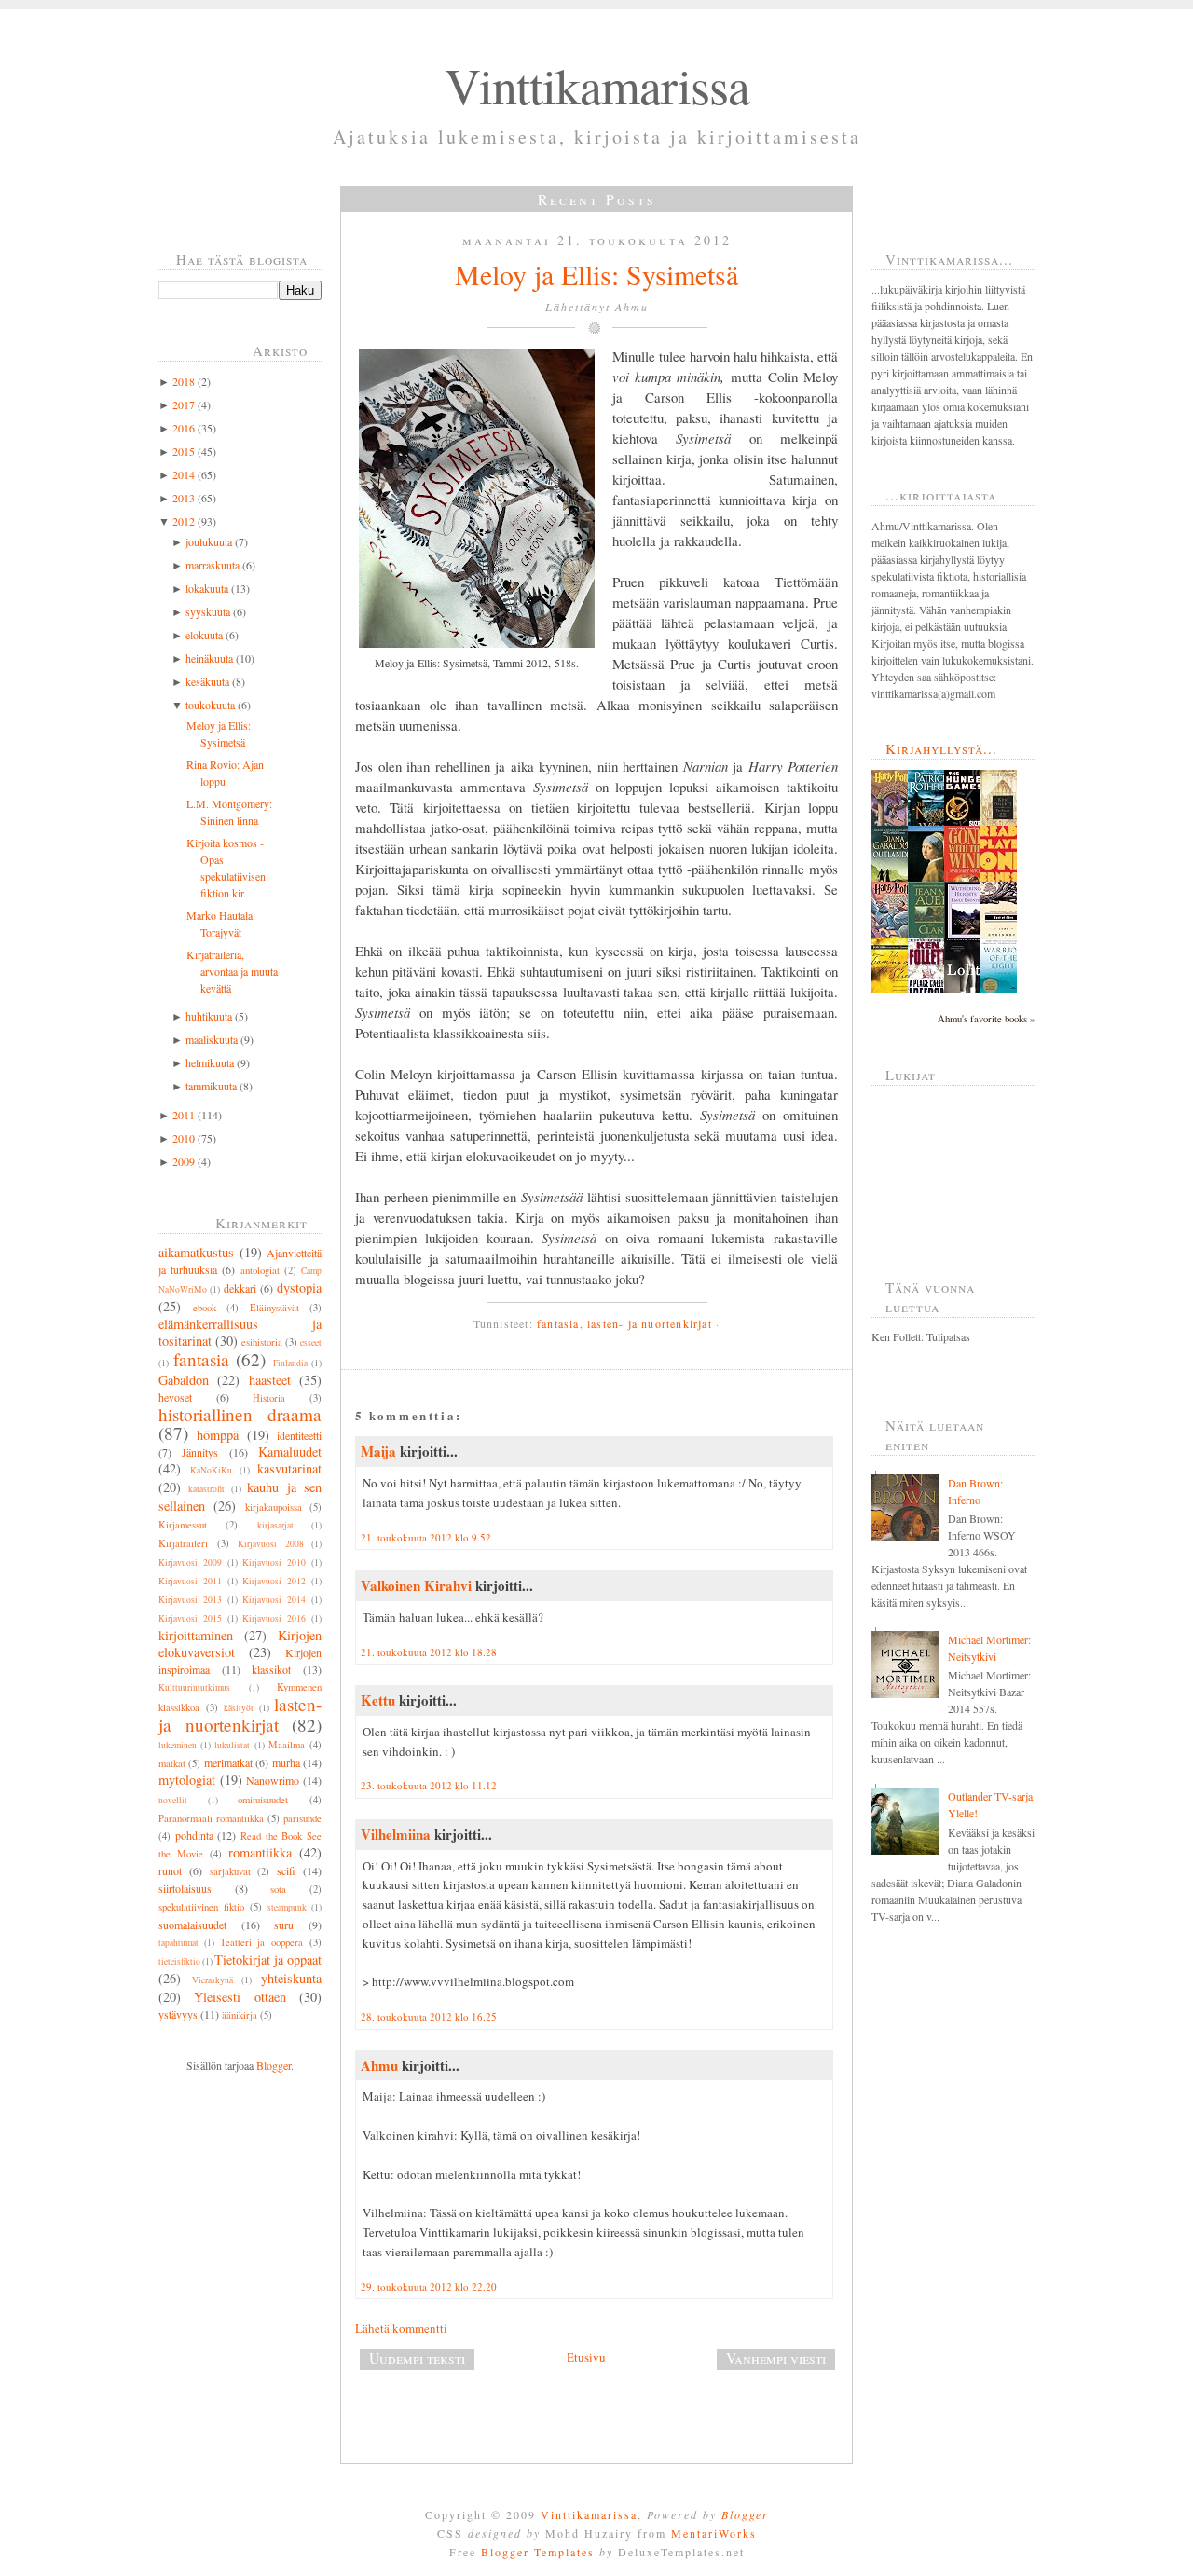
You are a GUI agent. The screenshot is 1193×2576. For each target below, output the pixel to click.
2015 (184, 451)
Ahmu (379, 2065)
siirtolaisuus (185, 1888)
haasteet (270, 1380)
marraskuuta (213, 565)
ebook (205, 1308)
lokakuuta (207, 588)
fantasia (201, 1359)
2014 (184, 474)
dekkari (240, 1288)
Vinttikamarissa (597, 85)
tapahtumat (178, 1943)
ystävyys (178, 2014)
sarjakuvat (230, 1871)
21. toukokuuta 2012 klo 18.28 (429, 1652)
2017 (184, 404)
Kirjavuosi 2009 (190, 1562)
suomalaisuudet (192, 1925)
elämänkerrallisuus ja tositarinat (240, 1332)
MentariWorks (714, 2533)
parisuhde (302, 1818)
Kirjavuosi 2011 (190, 1581)
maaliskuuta (212, 1039)
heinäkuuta (209, 658)
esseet (311, 1343)
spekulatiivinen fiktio (201, 1907)
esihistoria (262, 1342)
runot (170, 1870)
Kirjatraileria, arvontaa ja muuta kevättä (232, 971)
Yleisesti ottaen (240, 1997)
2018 (184, 381)
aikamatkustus (196, 1252)
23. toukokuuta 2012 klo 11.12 (429, 1785)
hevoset (175, 1397)
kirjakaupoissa (274, 1507)
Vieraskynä (213, 1980)
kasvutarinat (289, 1468)
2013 (184, 498)
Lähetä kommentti (401, 2328)
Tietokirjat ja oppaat (268, 1959)
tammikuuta (211, 1086)
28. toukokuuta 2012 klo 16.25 (429, 2016)
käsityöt (239, 1708)
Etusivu (586, 2357)
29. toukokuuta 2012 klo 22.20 (429, 2287)
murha (286, 1762)
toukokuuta (210, 705)
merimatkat (228, 1762)
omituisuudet (263, 1800)
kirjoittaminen (196, 1635)
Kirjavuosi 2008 (271, 1544)
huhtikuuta (209, 1016)
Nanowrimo (273, 1780)
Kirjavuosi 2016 (274, 1618)
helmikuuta (210, 1062)
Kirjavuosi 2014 (274, 1600)
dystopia (299, 1288)
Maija (378, 1451)
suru (284, 1925)
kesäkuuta (207, 681)
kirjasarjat (275, 1525)
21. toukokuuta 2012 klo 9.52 (426, 1537)
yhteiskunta (291, 1978)
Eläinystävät (274, 1308)
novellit (173, 1800)
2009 (184, 1161)
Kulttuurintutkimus (194, 1687)
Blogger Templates (538, 2552)
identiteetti (299, 1435)
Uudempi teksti (417, 2358)
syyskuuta (208, 611)
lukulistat (232, 1745)
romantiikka (260, 1852)
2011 (184, 1115)
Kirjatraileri (183, 1543)
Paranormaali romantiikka (211, 1818)
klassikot (271, 1669)
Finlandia (290, 1363)
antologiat (260, 1270)
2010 (184, 1138)
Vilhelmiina (396, 1834)
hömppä (218, 1435)
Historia (269, 1398)
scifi (286, 1870)
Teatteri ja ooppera (262, 1942)
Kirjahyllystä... (941, 748)
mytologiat (187, 1780)
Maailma (287, 1745)
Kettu (378, 1700)
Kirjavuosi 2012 (274, 1581)
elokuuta (204, 635)
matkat (172, 1763)
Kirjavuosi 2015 (190, 1618)
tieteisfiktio (179, 1961)
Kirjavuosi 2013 (190, 1600)
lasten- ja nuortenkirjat (240, 1714)
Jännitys (200, 1452)
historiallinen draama (240, 1414)
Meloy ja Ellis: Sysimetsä (596, 274)
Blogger (274, 2065)
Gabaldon (184, 1380)
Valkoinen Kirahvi (416, 1585)
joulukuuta (209, 541)
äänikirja (240, 2015)
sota (278, 1889)
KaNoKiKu (211, 1470)
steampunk (287, 1907)
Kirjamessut (183, 1525)
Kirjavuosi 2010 (274, 1562)
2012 (184, 521)
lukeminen (178, 1745)
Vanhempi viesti (776, 2358)
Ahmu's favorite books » (986, 1019)
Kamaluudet (290, 1452)
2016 (184, 428)
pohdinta (194, 1835)
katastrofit (206, 1489)
